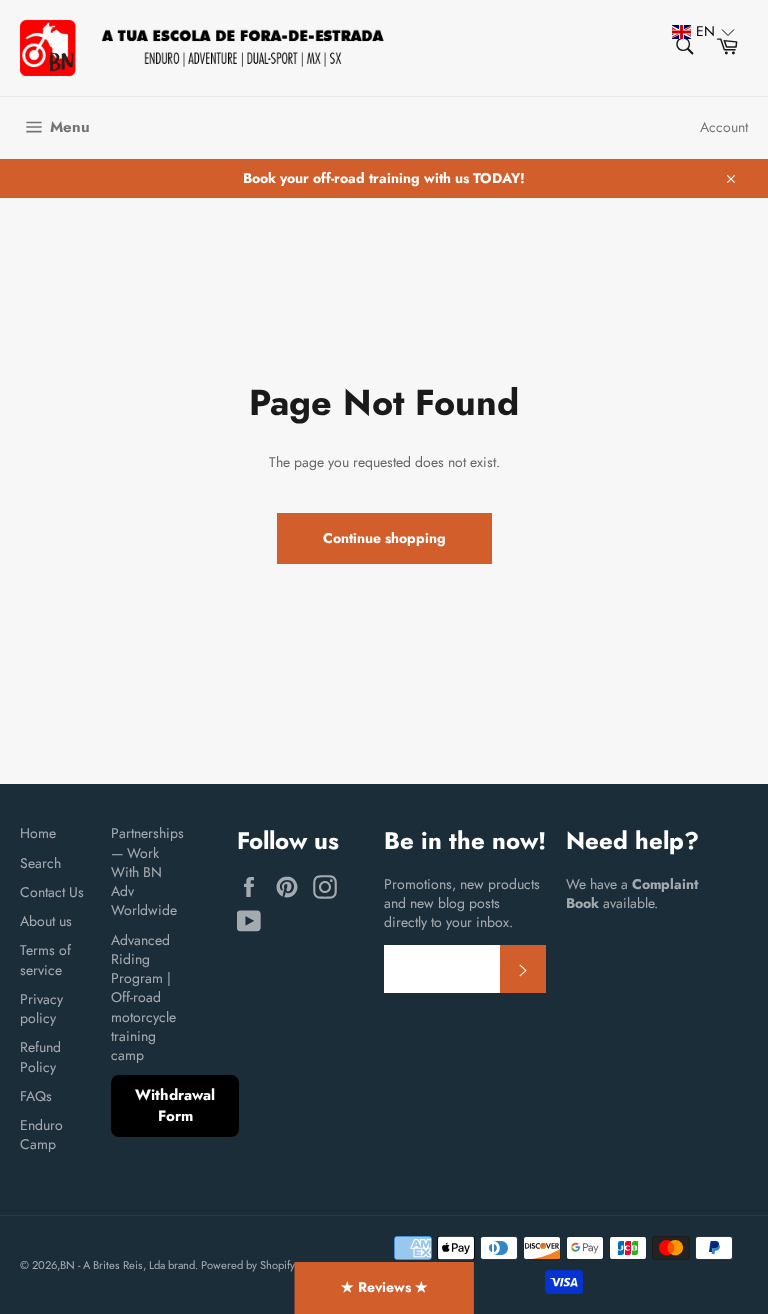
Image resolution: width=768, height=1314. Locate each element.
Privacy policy (41, 1008)
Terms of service (45, 959)
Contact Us (52, 892)
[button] (694, 31)
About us (46, 921)
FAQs (36, 1096)
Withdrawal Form (175, 1105)
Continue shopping (384, 538)
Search (40, 863)
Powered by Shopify (248, 1265)
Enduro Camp (41, 1134)
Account (724, 127)
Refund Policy (40, 1056)
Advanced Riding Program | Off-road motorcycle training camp (143, 998)
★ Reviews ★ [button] (384, 1287)
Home (38, 833)
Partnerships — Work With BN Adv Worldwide (147, 871)
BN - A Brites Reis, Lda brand (127, 1265)
